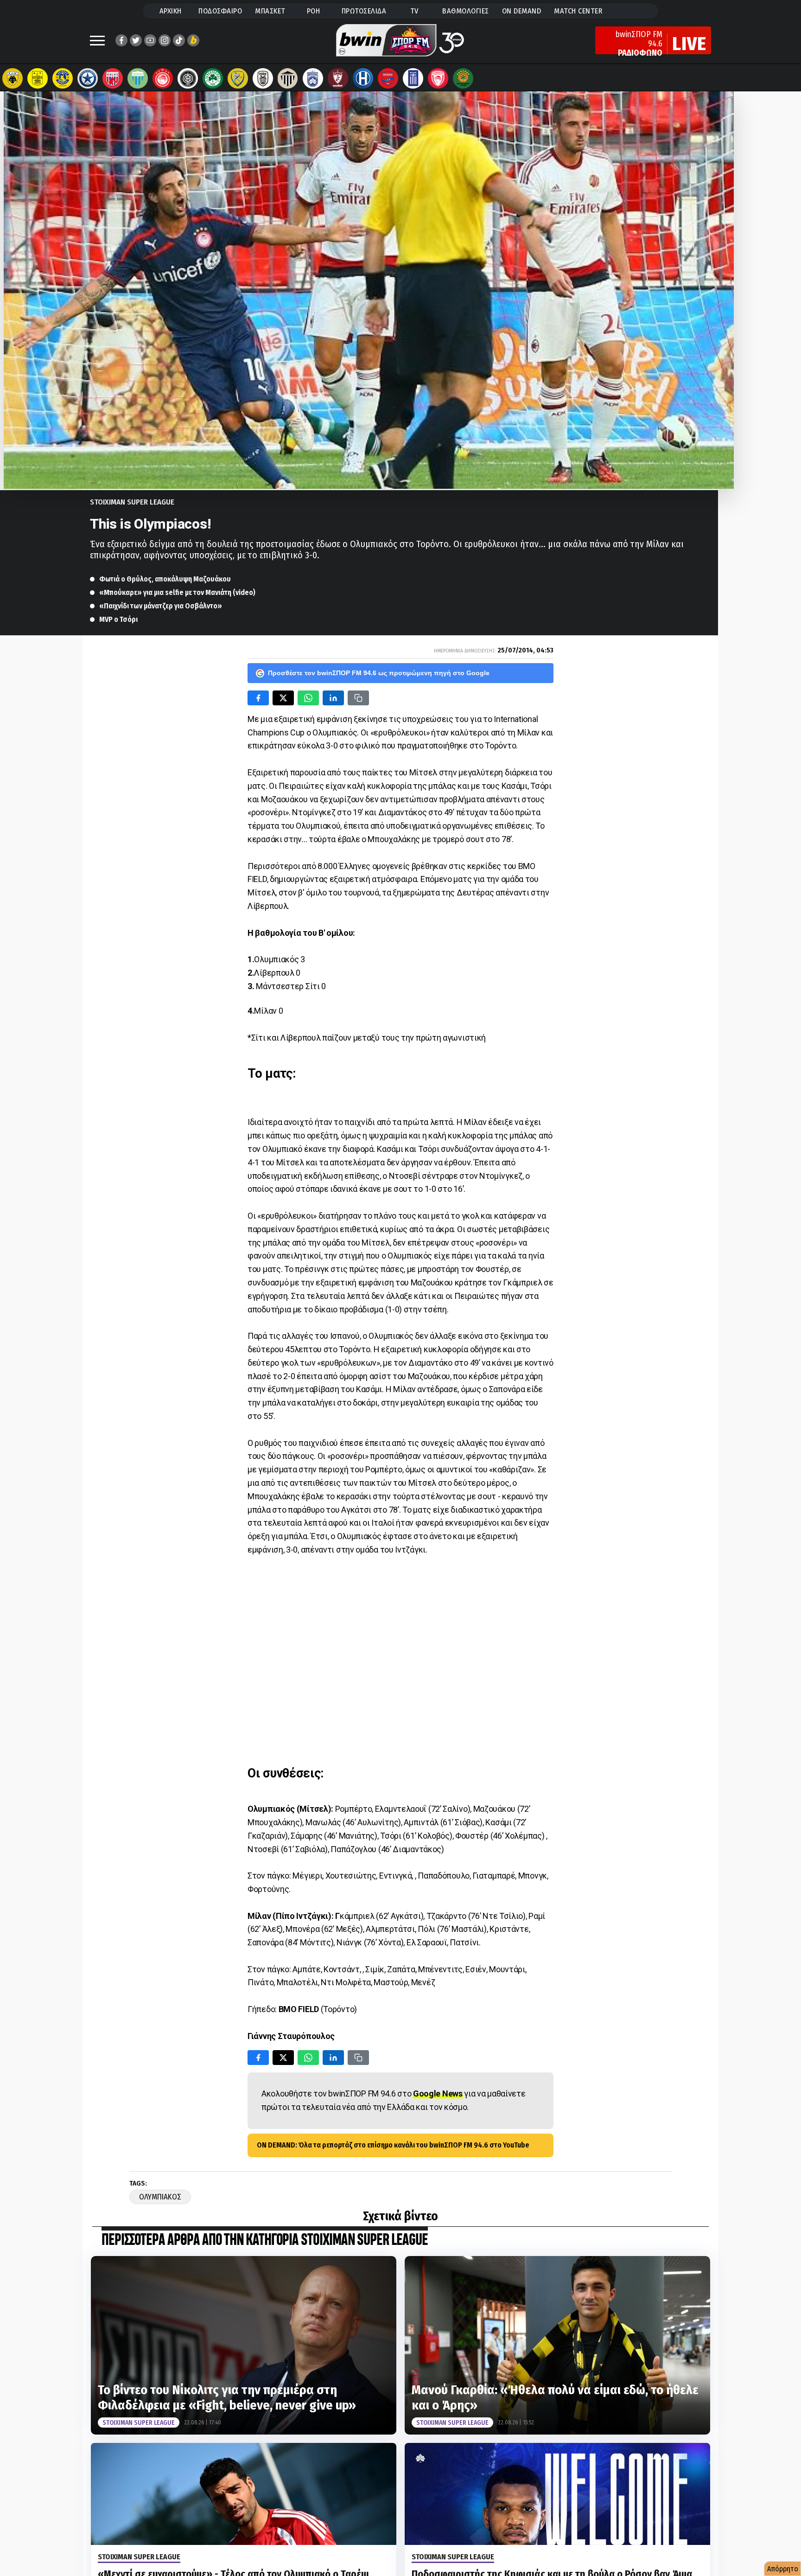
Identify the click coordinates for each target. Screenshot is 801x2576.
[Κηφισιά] (313, 78)
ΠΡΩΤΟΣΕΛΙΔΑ (364, 11)
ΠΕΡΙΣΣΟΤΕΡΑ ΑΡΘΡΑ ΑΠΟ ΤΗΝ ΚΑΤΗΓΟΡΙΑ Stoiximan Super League (265, 2240)
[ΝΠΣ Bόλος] (113, 78)
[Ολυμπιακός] (163, 78)
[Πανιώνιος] (388, 78)
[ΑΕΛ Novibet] (338, 78)
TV (414, 11)
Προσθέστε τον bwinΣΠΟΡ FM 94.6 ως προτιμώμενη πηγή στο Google (379, 673)
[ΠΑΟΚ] (263, 78)
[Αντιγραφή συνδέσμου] (358, 698)
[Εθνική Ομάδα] (413, 78)
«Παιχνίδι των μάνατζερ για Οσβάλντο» (161, 606)
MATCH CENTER (578, 11)
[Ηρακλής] (363, 78)
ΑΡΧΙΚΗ (171, 11)
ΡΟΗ (314, 11)
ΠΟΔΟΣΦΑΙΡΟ (220, 11)
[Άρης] (38, 78)
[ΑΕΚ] (13, 78)
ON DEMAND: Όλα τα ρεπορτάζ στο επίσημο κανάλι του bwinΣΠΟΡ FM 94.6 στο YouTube (393, 2145)
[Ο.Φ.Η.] (188, 78)
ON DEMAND (522, 11)
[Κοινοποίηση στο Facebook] (258, 698)
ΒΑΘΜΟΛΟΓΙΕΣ (466, 11)
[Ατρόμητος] (88, 78)
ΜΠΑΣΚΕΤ (270, 11)
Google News (438, 2093)
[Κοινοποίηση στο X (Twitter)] (283, 698)
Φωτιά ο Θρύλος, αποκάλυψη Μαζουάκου (165, 579)
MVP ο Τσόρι (118, 619)
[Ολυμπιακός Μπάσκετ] (438, 78)
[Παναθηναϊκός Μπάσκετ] (463, 78)
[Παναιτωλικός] (238, 78)
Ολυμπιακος (160, 2197)
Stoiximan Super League (132, 502)
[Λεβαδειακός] (138, 78)
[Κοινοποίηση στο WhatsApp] (308, 698)
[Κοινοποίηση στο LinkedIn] (333, 698)
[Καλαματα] (288, 78)
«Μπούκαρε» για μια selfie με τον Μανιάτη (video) (177, 592)
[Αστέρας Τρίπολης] (63, 78)
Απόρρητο (783, 2569)
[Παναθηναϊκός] (213, 78)
